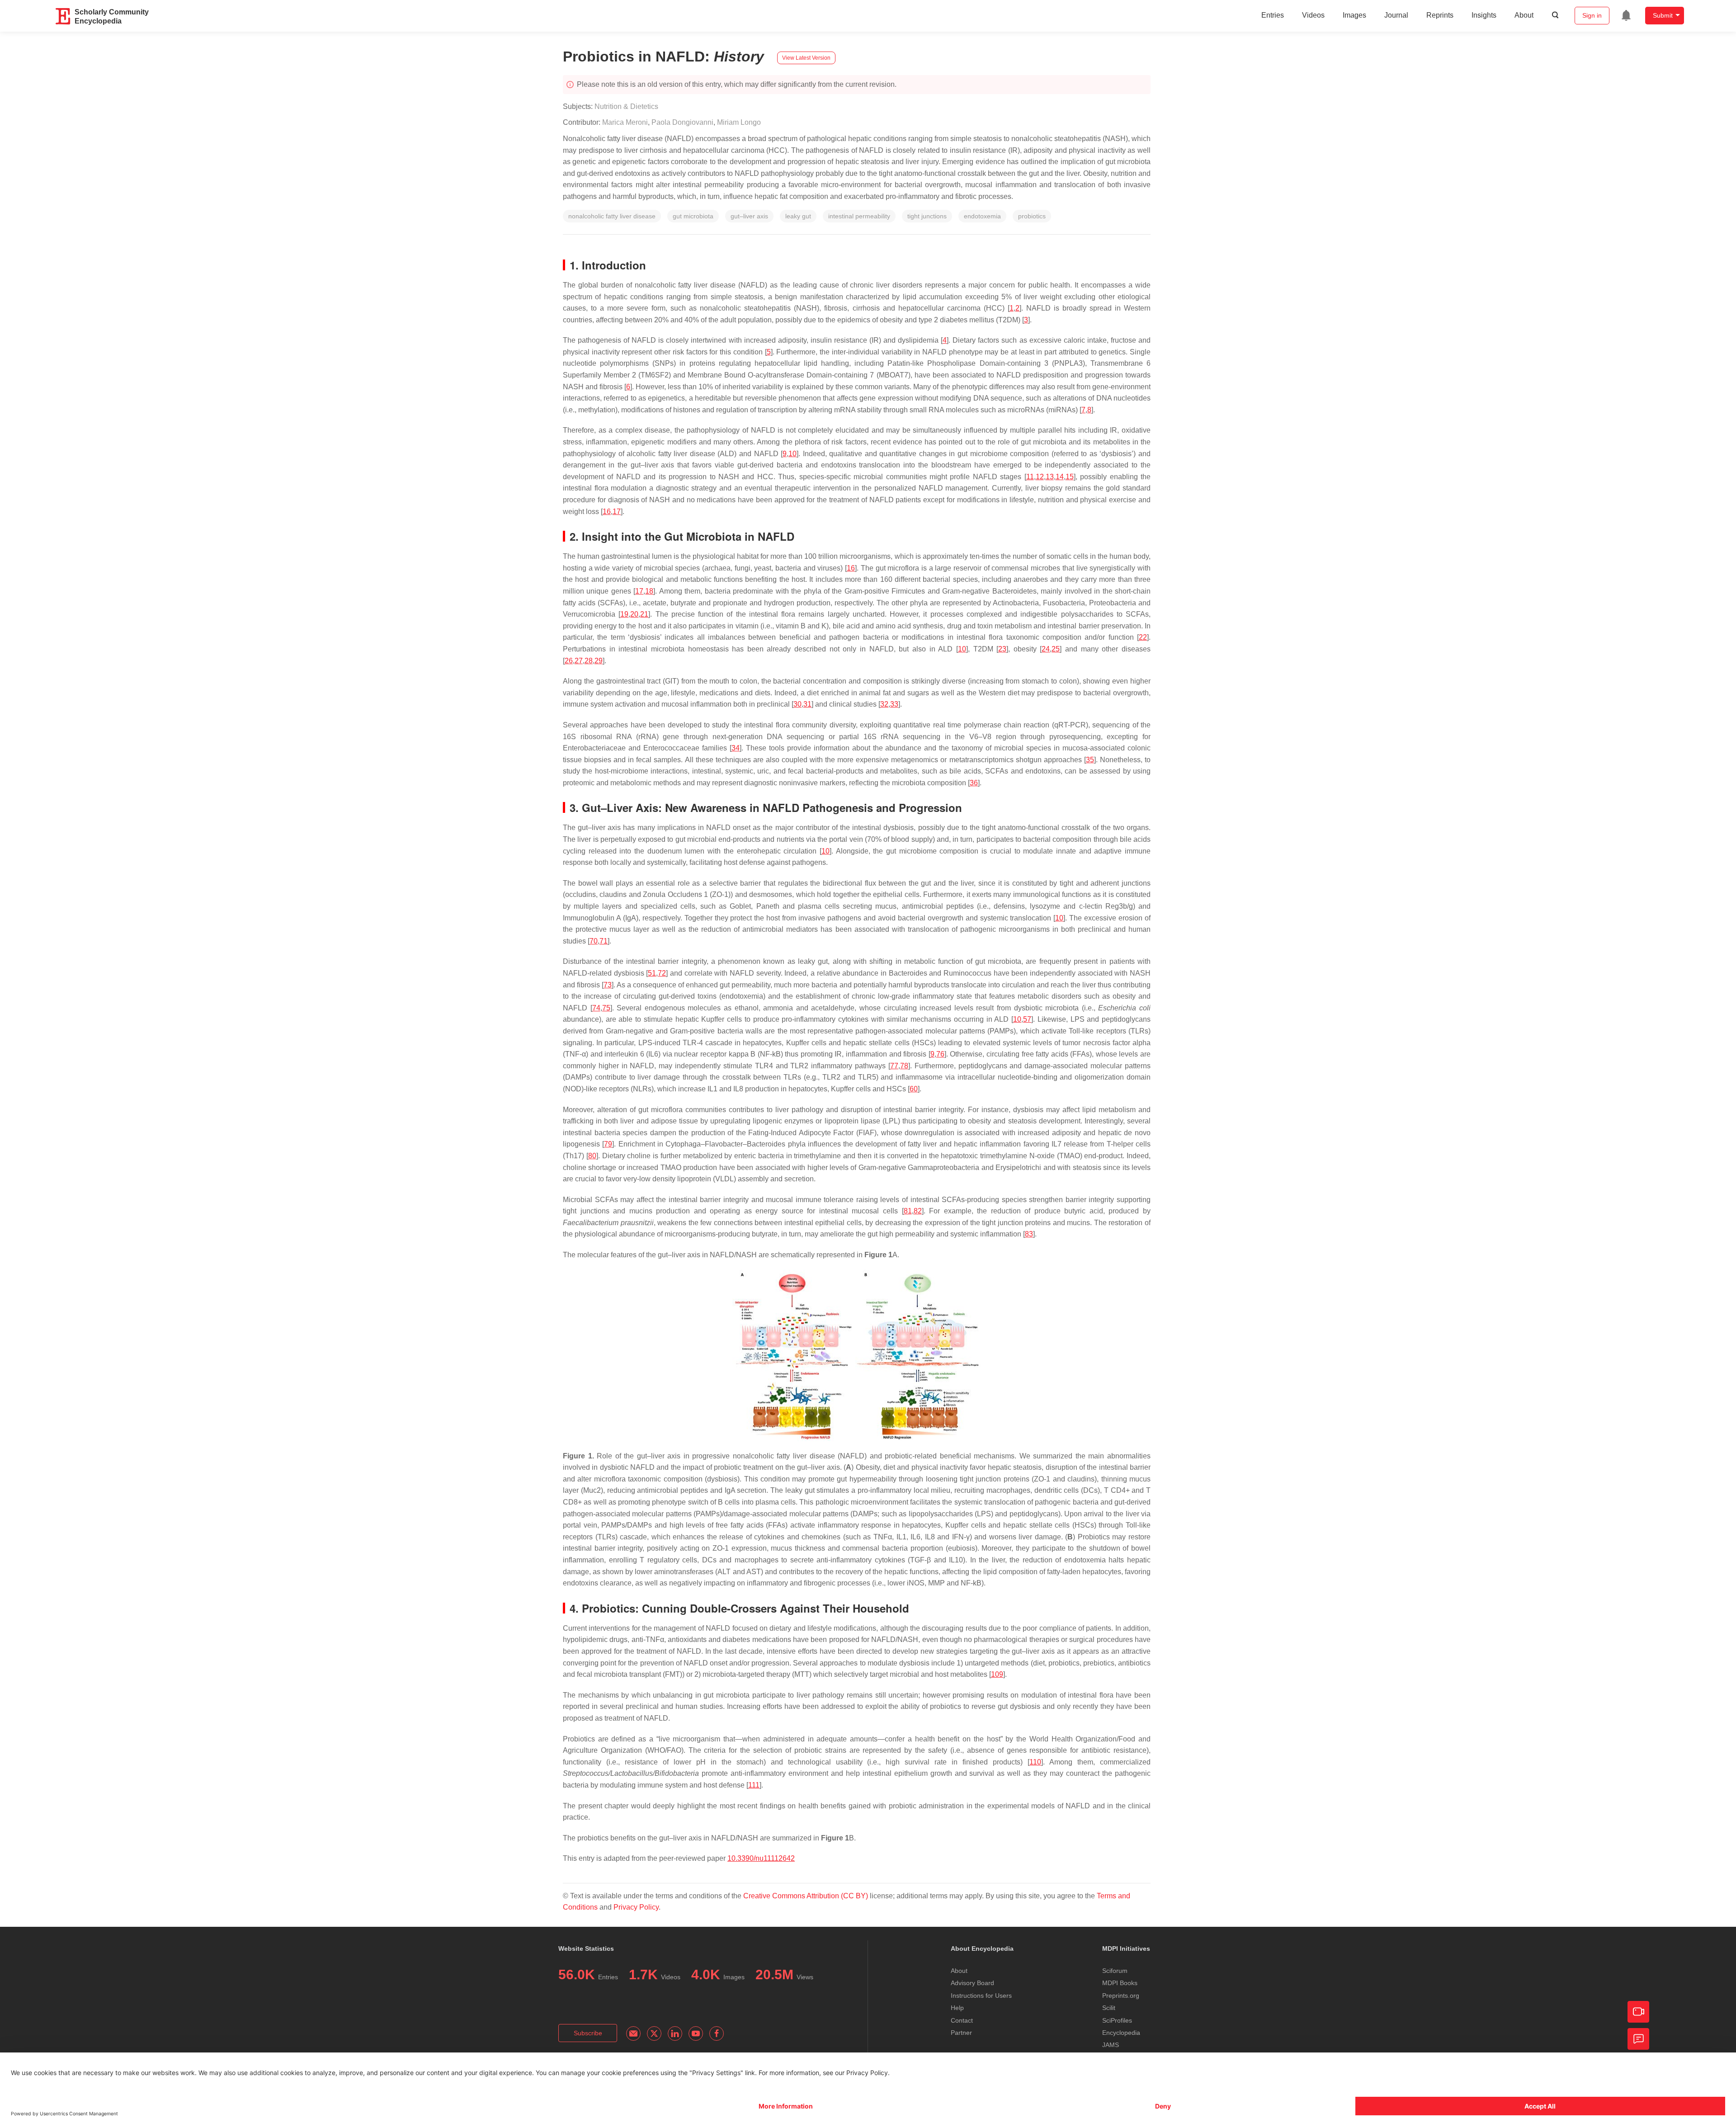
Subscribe (588, 2033)
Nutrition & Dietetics (626, 106)
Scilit (1109, 2008)
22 (1143, 637)
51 (652, 973)
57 (1027, 1019)
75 (606, 1008)
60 (914, 1089)
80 (592, 1156)
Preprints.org (1121, 1996)
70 (594, 941)
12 (1040, 477)
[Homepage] (63, 16)
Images (1354, 15)
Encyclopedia (1121, 2033)
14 (1060, 477)
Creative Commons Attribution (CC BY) (806, 1896)
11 (1030, 477)
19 (624, 614)
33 (894, 704)
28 (589, 661)
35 (1090, 760)
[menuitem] (1626, 15)
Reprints (1440, 15)
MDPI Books (1120, 1983)
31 (807, 704)
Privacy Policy (636, 1907)
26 (569, 661)
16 (607, 512)
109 (997, 1674)
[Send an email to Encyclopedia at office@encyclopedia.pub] (633, 2033)
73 (608, 985)
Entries (1273, 15)
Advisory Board (972, 1983)
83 (1029, 1234)
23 (1002, 649)
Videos (1313, 15)
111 (754, 1785)
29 (599, 661)
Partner (961, 2033)
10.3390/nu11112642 (761, 1858)
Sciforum (1115, 1971)
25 (1056, 649)
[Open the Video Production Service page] (1638, 2012)
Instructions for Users (981, 1996)
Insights (1484, 15)
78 (904, 1066)
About (1524, 15)
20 (634, 614)
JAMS (1111, 2045)
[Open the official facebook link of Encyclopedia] (717, 2033)
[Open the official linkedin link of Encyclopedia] (675, 2033)
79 (608, 1144)
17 (617, 512)
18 (649, 591)
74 (596, 1008)
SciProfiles (1117, 2020)
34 (736, 748)
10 (793, 454)
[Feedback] (1638, 2039)
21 (644, 614)
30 (797, 704)
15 (1070, 477)
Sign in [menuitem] (1592, 15)
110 (1035, 1762)
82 (918, 1211)
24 (1046, 649)
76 (940, 1054)
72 (662, 973)
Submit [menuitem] (1663, 15)
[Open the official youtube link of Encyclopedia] (696, 2033)
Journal (1396, 15)
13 (1050, 477)
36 (974, 783)
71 (604, 941)
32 (884, 704)
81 (908, 1211)
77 (894, 1066)
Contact (962, 2020)
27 (579, 661)
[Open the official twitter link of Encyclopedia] (654, 2033)
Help (957, 2008)
